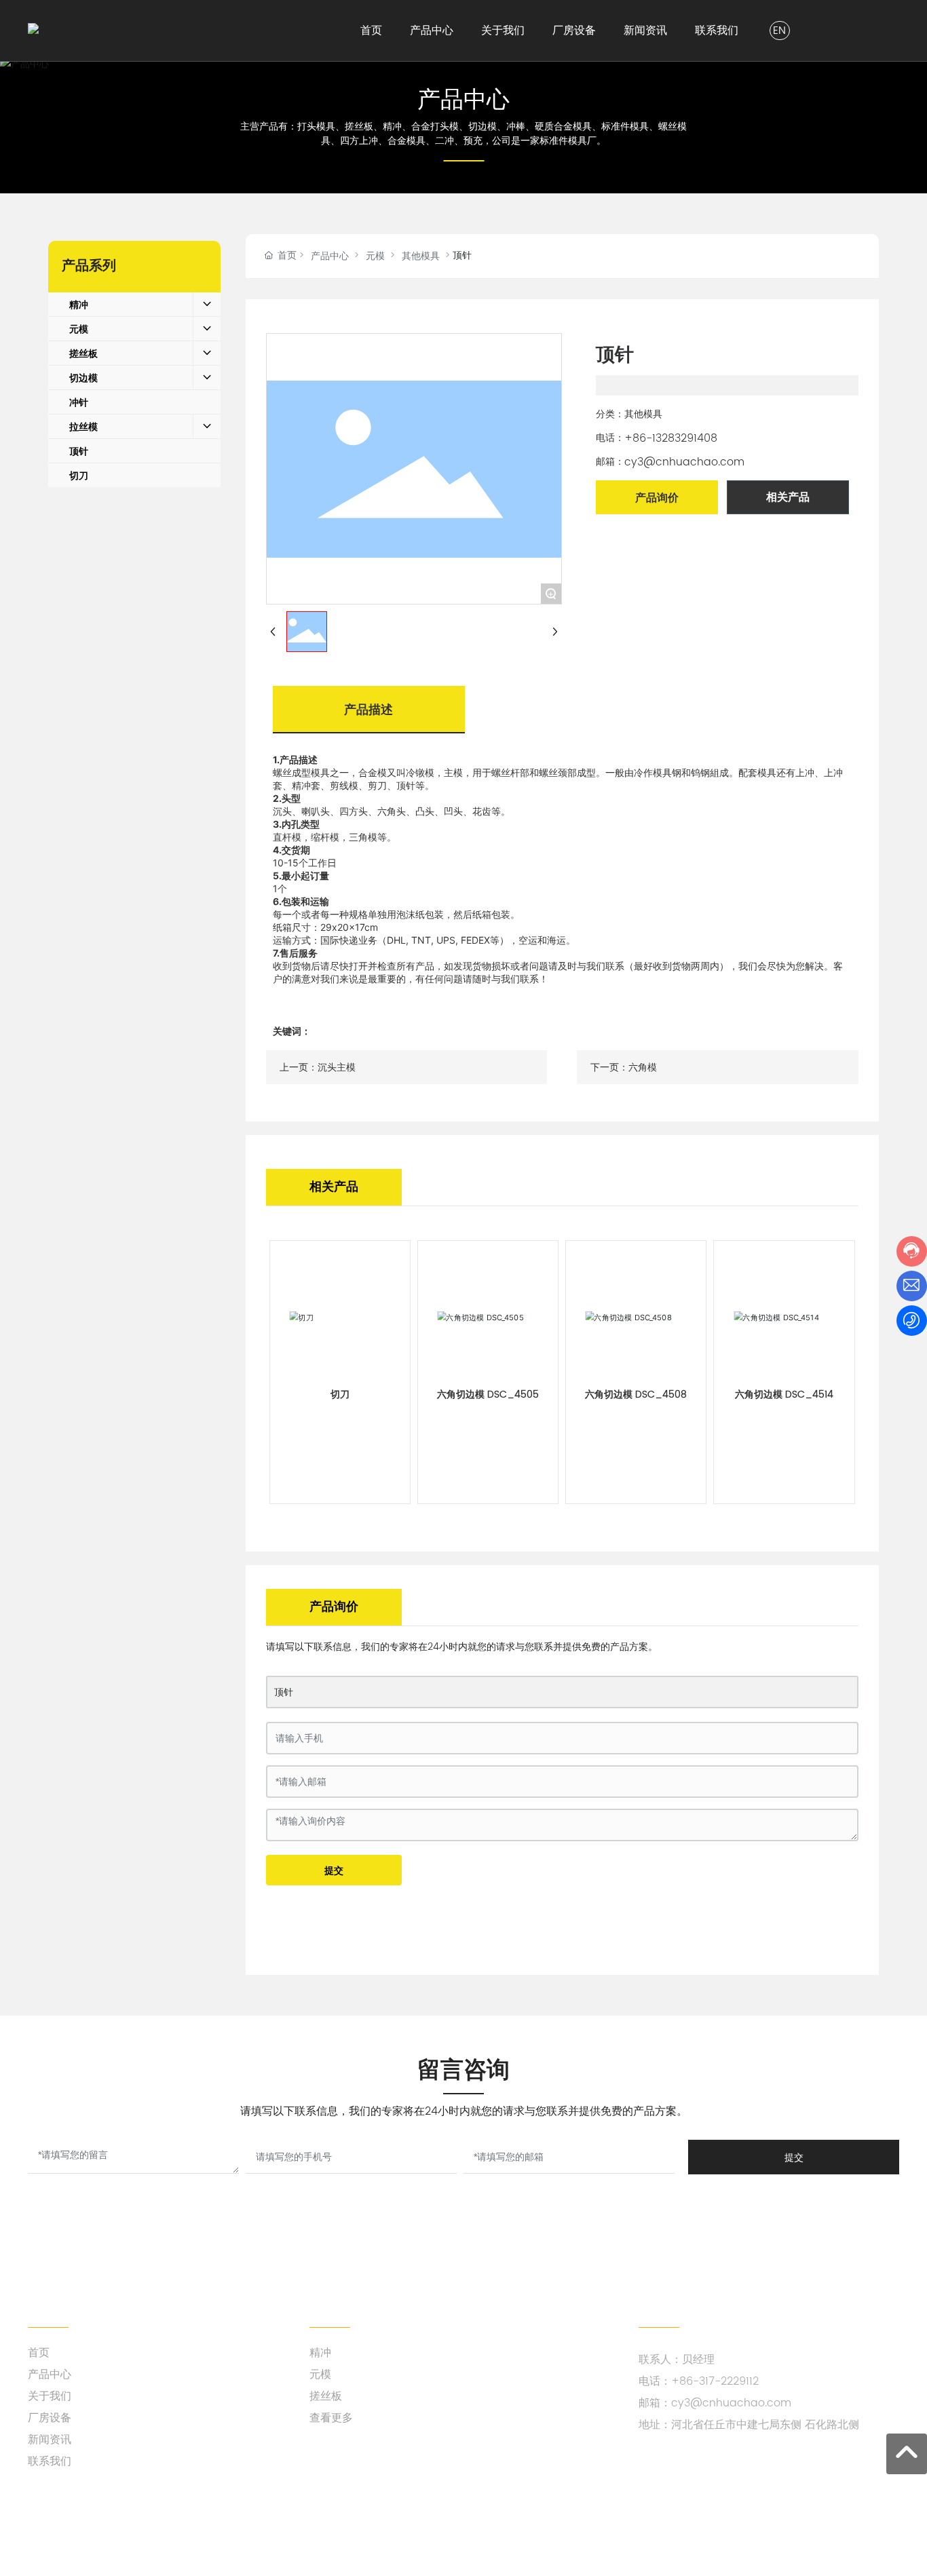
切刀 (340, 1395)
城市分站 (440, 2534)
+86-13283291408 (671, 438)
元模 (375, 256)
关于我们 (50, 2396)
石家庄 (371, 2534)
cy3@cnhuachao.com (684, 462)
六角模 (643, 1068)
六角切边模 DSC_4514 (784, 1395)
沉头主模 (337, 1068)
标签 (403, 2534)
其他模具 (421, 256)
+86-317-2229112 (715, 2381)
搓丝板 (326, 2396)
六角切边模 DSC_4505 (488, 1395)
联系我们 (50, 2461)
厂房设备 (50, 2418)
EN (779, 31)
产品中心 (463, 99)
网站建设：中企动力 (311, 2534)
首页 (39, 2353)
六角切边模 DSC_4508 (636, 1395)
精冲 (320, 2353)
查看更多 (331, 2418)
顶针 (284, 1692)
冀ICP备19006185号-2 (851, 2534)
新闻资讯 (50, 2440)
